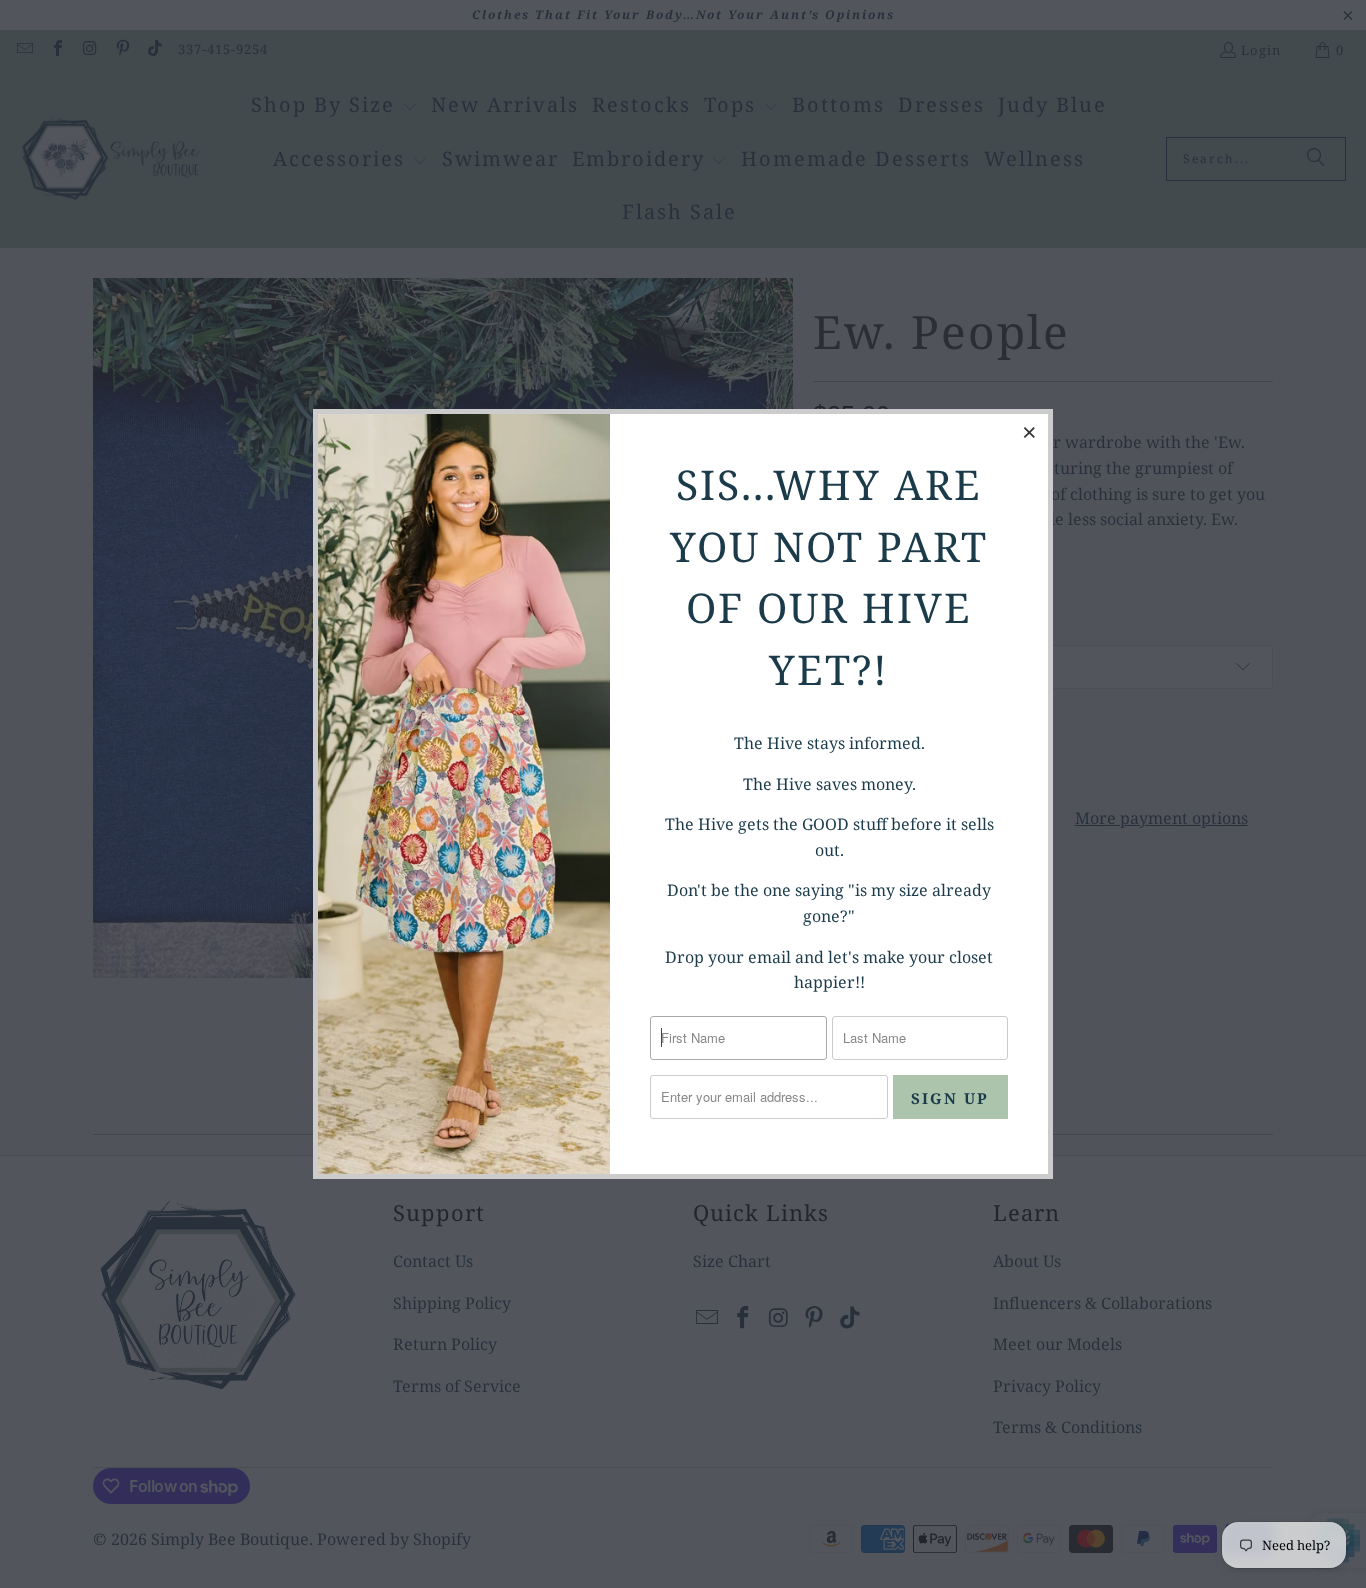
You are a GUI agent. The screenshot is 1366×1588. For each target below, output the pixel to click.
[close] (1030, 432)
